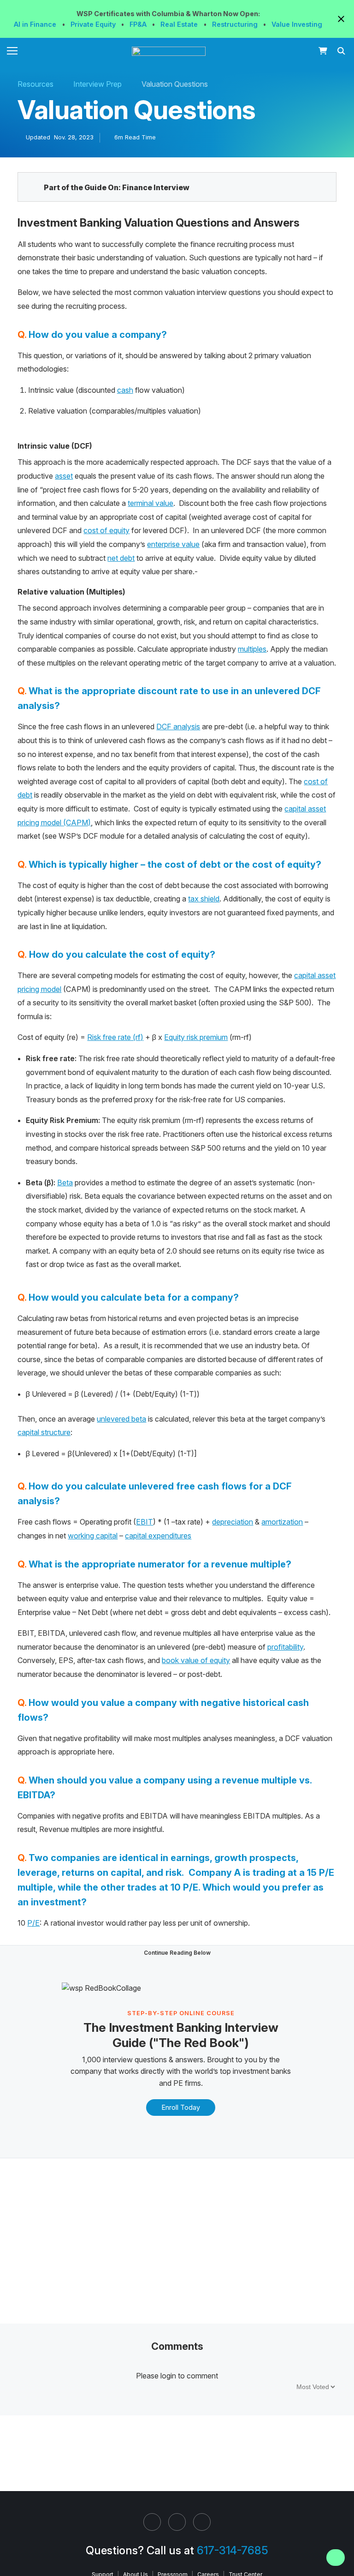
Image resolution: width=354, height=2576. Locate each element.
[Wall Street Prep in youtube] (202, 2522)
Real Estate (180, 24)
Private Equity (94, 24)
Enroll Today (181, 2107)
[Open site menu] (12, 51)
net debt (121, 558)
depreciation (233, 1522)
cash (125, 390)
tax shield (204, 899)
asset (64, 476)
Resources (35, 84)
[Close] (342, 2545)
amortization (282, 1522)
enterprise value (173, 544)
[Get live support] (336, 2558)
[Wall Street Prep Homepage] (171, 51)
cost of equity (106, 530)
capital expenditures (158, 1536)
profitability (285, 1647)
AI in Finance (36, 24)
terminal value (150, 503)
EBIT (145, 1522)
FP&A (139, 24)
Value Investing (297, 24)
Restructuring (236, 24)
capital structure (44, 1432)
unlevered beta (121, 1419)
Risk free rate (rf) (115, 1037)
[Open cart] (323, 51)
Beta (65, 1183)
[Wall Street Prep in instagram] (177, 2522)
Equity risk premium (196, 1037)
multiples (252, 649)
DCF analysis (178, 727)
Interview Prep (97, 84)
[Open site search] (342, 51)
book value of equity (196, 1660)
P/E (33, 1923)
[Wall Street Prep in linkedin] (152, 2522)
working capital (93, 1536)
